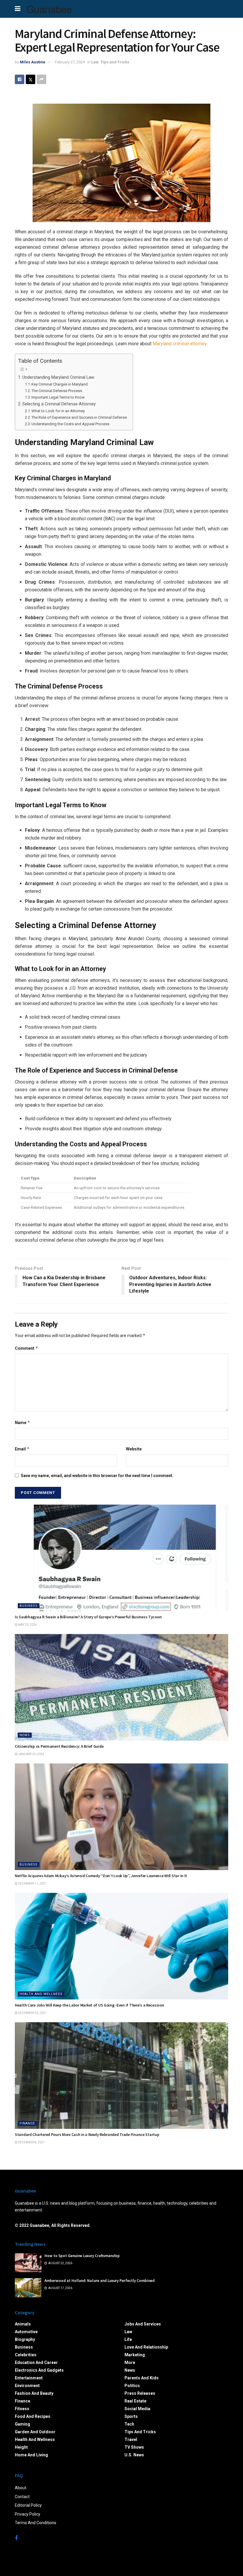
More (130, 2362)
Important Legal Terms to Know (58, 397)
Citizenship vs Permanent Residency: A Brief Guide (59, 1746)
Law (95, 62)
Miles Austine (33, 62)
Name (23, 1422)
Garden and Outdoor (35, 2432)
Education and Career (36, 2362)
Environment (27, 2386)
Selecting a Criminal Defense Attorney (59, 404)
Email (22, 1449)
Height (21, 2447)
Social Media (137, 2409)
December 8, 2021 (31, 2142)
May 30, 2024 (27, 1625)
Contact (22, 2497)
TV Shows (134, 2447)
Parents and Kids (142, 2378)
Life (128, 2339)
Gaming (23, 2424)
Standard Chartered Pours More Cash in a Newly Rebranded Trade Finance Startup (87, 2134)
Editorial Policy (28, 2505)
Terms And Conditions (36, 2523)
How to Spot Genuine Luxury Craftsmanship (82, 2256)
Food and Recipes (33, 2416)
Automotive (26, 2332)
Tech (129, 2424)
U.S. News (134, 2455)
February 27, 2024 (70, 62)
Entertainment (29, 2378)
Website (134, 1449)
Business (29, 1606)
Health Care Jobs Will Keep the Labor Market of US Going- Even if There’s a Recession (89, 2005)
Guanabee (49, 9)
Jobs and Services (143, 2324)
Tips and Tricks (115, 62)
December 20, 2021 (32, 2013)
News (25, 1735)
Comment (27, 1348)
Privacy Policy (28, 2514)
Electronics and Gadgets (39, 2370)
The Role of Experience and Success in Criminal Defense (79, 417)
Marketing (135, 2355)
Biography (25, 2339)
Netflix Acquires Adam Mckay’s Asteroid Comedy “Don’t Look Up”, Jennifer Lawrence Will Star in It (101, 1876)
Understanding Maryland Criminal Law (58, 377)
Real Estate (135, 2401)
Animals (23, 2324)
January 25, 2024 (31, 1754)
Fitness (22, 2409)
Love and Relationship (146, 2347)
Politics (132, 2386)
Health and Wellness (41, 1994)
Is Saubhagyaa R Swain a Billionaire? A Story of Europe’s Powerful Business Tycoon (88, 1617)
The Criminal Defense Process (57, 391)
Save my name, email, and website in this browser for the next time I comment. (97, 1476)
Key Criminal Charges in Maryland (60, 384)
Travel (131, 2439)
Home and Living (31, 2455)
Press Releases (140, 2393)
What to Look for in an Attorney (58, 411)
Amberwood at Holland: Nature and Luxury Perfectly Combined (100, 2281)
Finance (27, 2123)
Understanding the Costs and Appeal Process (70, 424)
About (21, 2488)
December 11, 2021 (32, 1884)
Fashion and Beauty (34, 2393)
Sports (131, 2416)
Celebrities (26, 2355)
